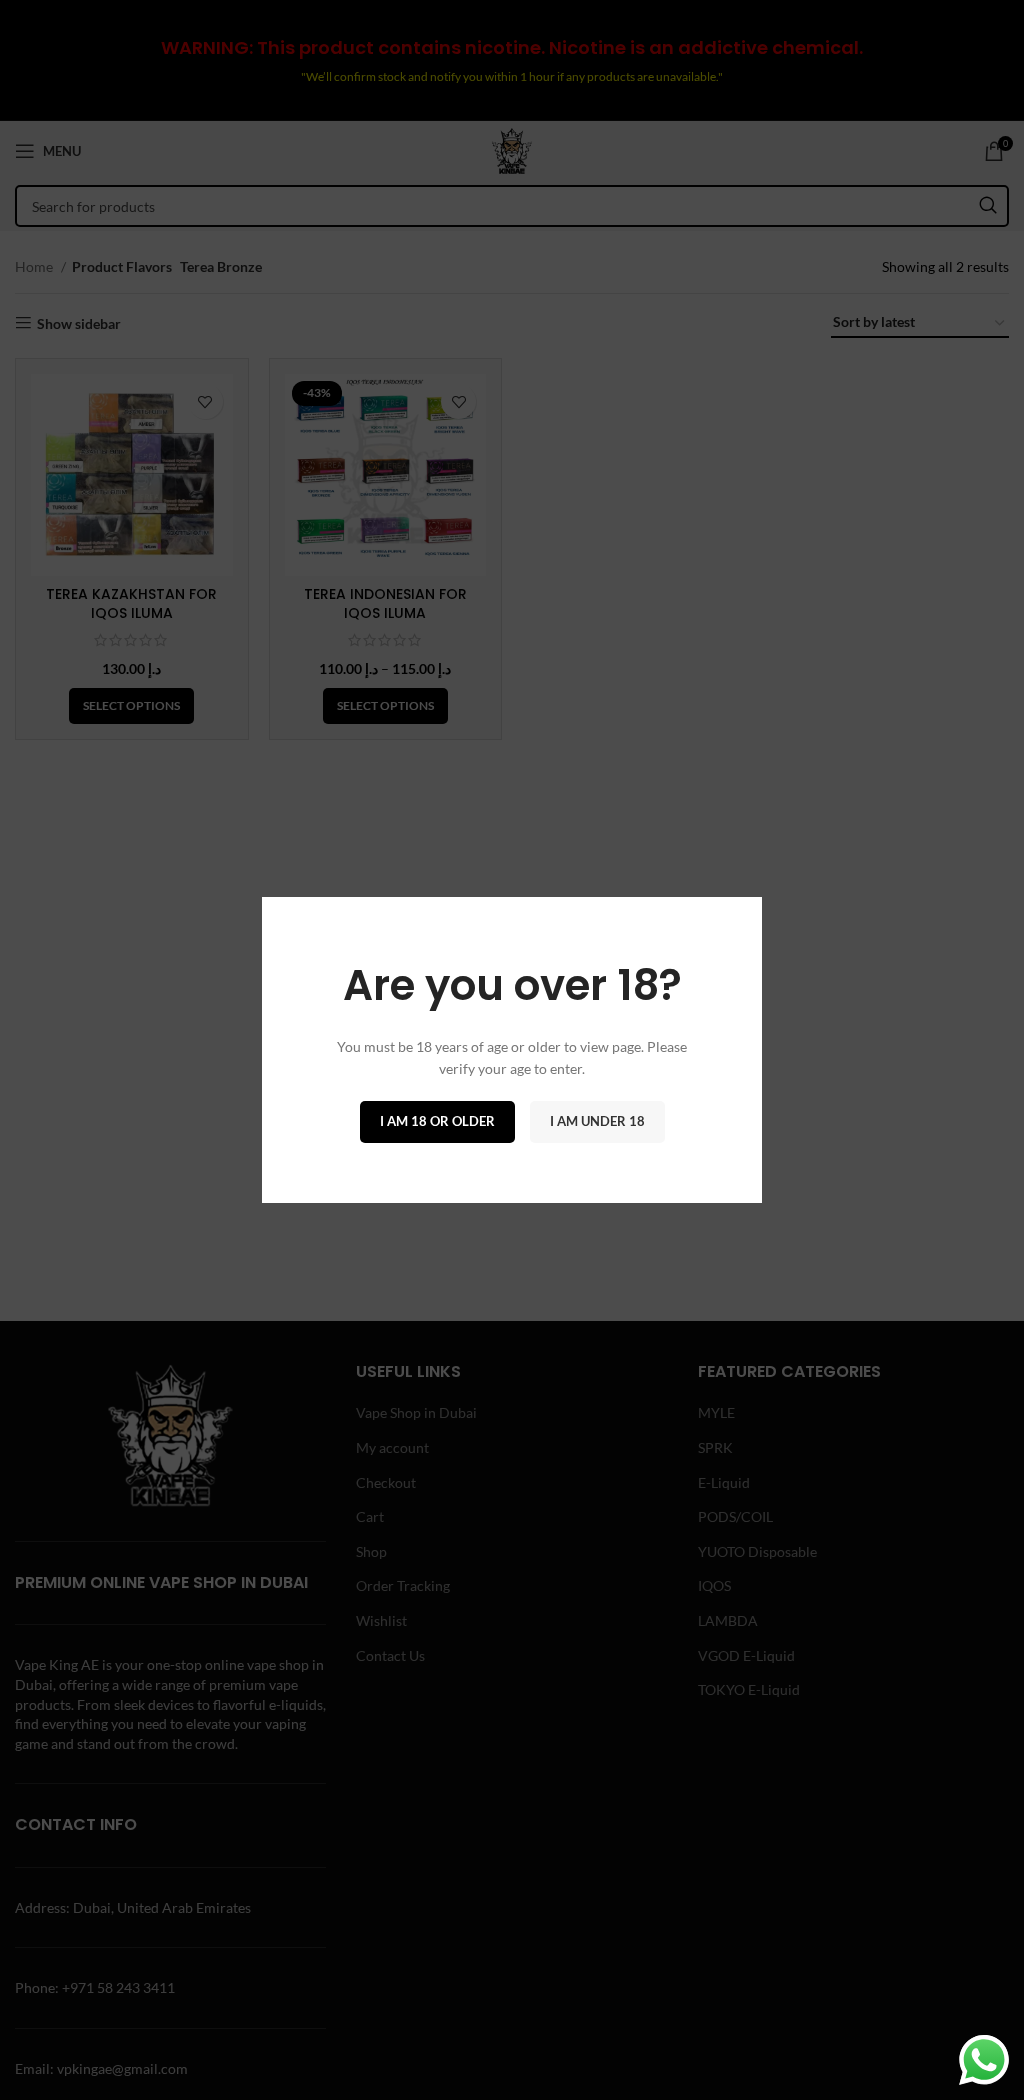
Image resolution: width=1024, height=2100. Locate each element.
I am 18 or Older (437, 1121)
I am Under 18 (597, 1121)
